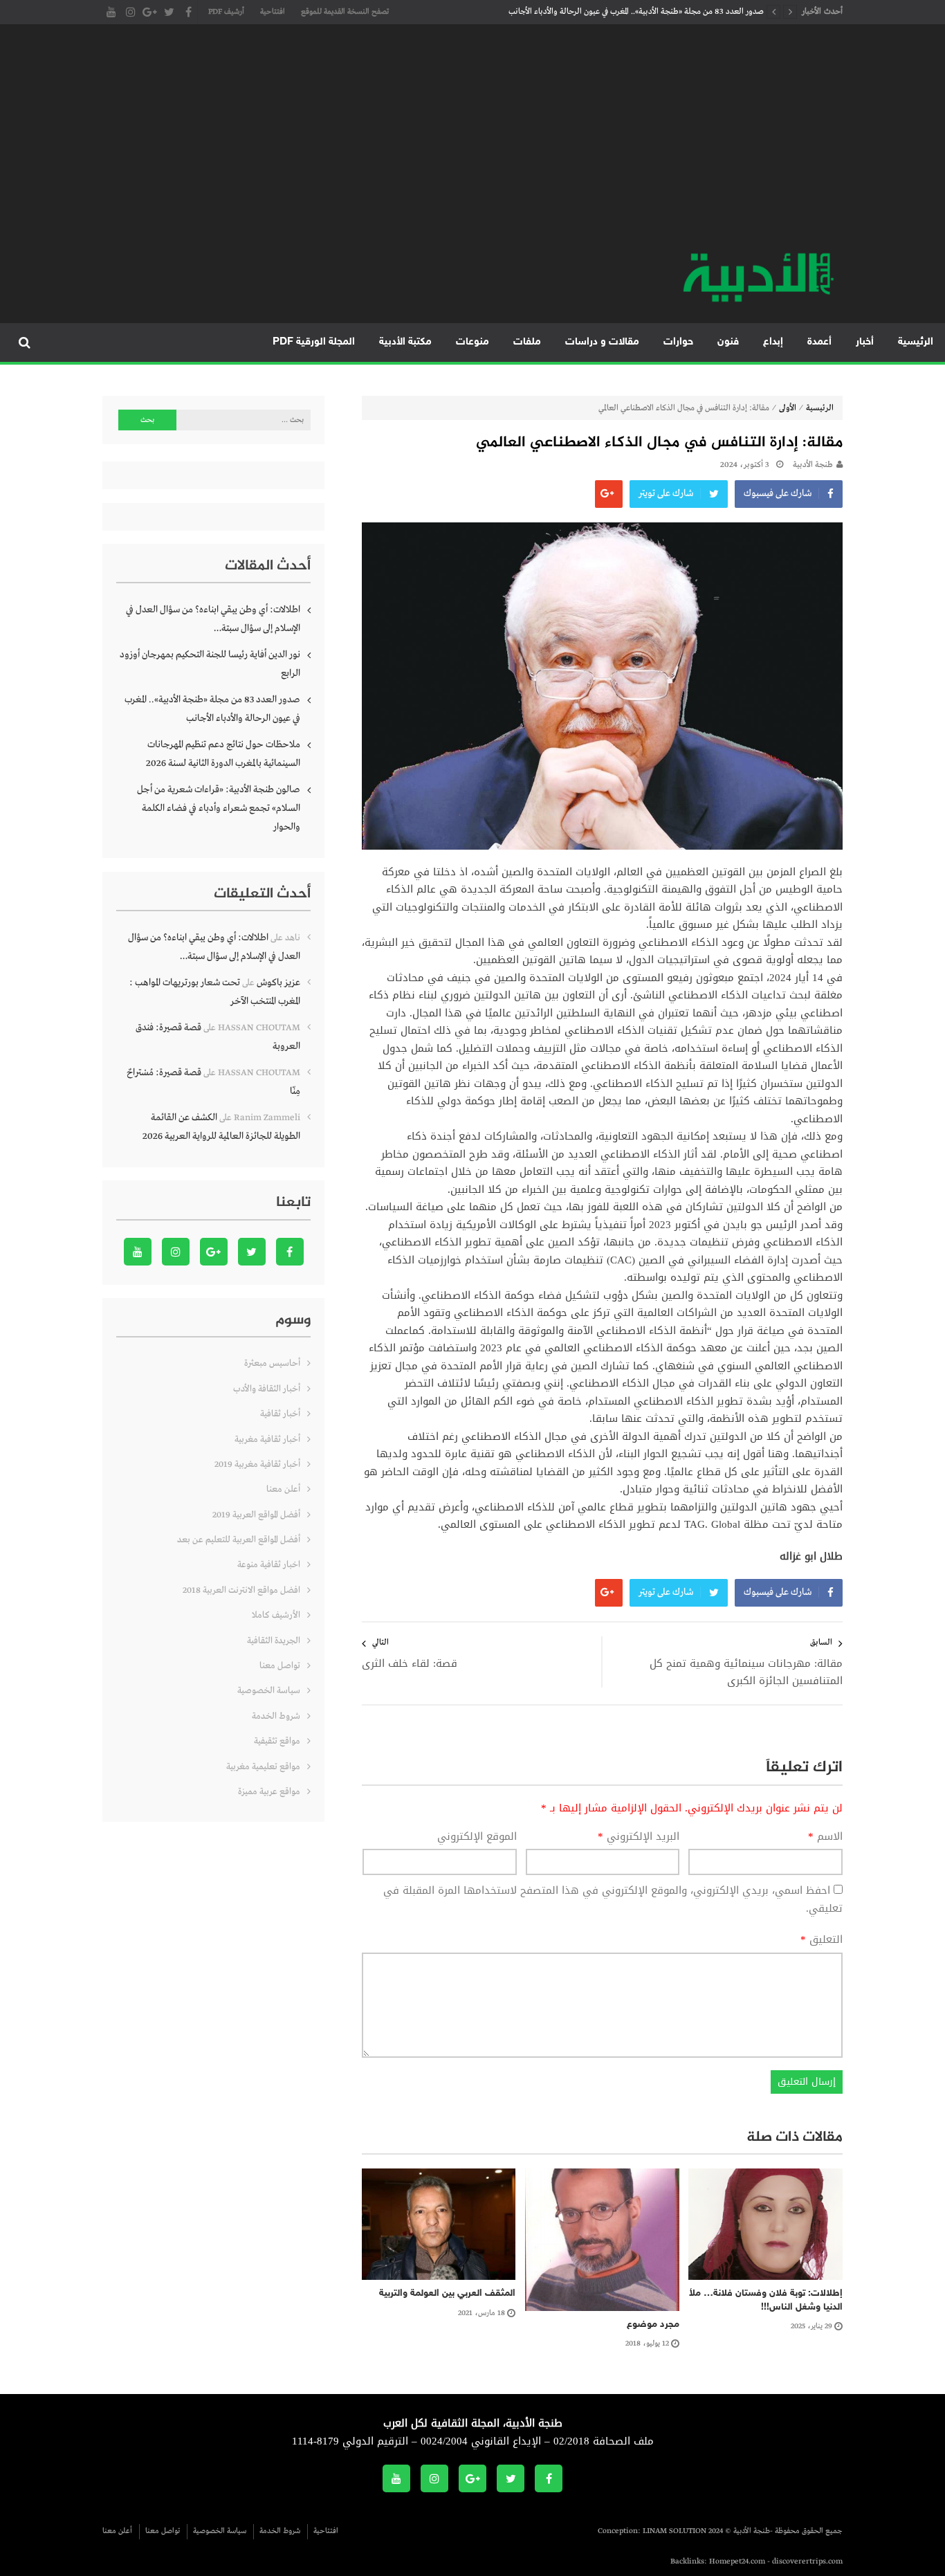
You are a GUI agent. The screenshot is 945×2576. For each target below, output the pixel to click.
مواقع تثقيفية (277, 1741)
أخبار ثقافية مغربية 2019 (257, 1464)
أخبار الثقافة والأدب (267, 1389)
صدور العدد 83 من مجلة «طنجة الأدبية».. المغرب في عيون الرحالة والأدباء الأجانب (636, 12)
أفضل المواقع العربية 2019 (256, 1515)
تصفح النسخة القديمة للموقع (345, 12)
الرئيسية (916, 342)
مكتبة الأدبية (405, 342)
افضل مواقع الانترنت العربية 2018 (241, 1590)
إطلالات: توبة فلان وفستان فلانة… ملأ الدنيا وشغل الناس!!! (766, 2300)
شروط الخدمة (276, 1716)
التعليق (822, 1940)
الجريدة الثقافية (274, 1641)
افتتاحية (273, 12)
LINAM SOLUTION (675, 2531)
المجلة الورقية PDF (314, 342)
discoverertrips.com (807, 2561)
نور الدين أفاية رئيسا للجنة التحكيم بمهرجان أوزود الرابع (210, 664)
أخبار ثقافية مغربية (267, 1440)
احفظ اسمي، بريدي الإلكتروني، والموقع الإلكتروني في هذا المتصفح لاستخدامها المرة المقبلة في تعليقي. (613, 1899)
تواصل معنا (280, 1666)
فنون (728, 342)
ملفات (527, 342)
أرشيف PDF (226, 12)
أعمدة (819, 342)
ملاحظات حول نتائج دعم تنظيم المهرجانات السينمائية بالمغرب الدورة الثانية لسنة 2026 (223, 754)
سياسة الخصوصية (269, 1691)
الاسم (825, 1837)
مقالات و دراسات (602, 342)
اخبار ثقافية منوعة (269, 1565)
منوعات (472, 342)
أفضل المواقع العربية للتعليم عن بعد (239, 1540)
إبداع (773, 342)
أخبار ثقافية (280, 1414)
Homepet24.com (737, 2561)
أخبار (865, 342)
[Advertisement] (472, 145)
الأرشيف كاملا (276, 1615)
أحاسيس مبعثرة (272, 1363)
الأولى (788, 408)
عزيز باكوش (278, 983)
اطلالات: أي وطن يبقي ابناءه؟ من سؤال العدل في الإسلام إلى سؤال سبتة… (213, 619)
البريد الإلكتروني (639, 1837)
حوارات (678, 342)
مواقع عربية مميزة (269, 1792)
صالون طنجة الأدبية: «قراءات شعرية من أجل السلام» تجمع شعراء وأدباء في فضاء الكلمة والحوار (219, 808)
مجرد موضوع (653, 2324)
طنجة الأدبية (813, 465)
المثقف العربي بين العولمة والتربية (447, 2293)
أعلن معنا (283, 1489)
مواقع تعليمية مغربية (263, 1767)
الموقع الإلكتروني (477, 1837)
